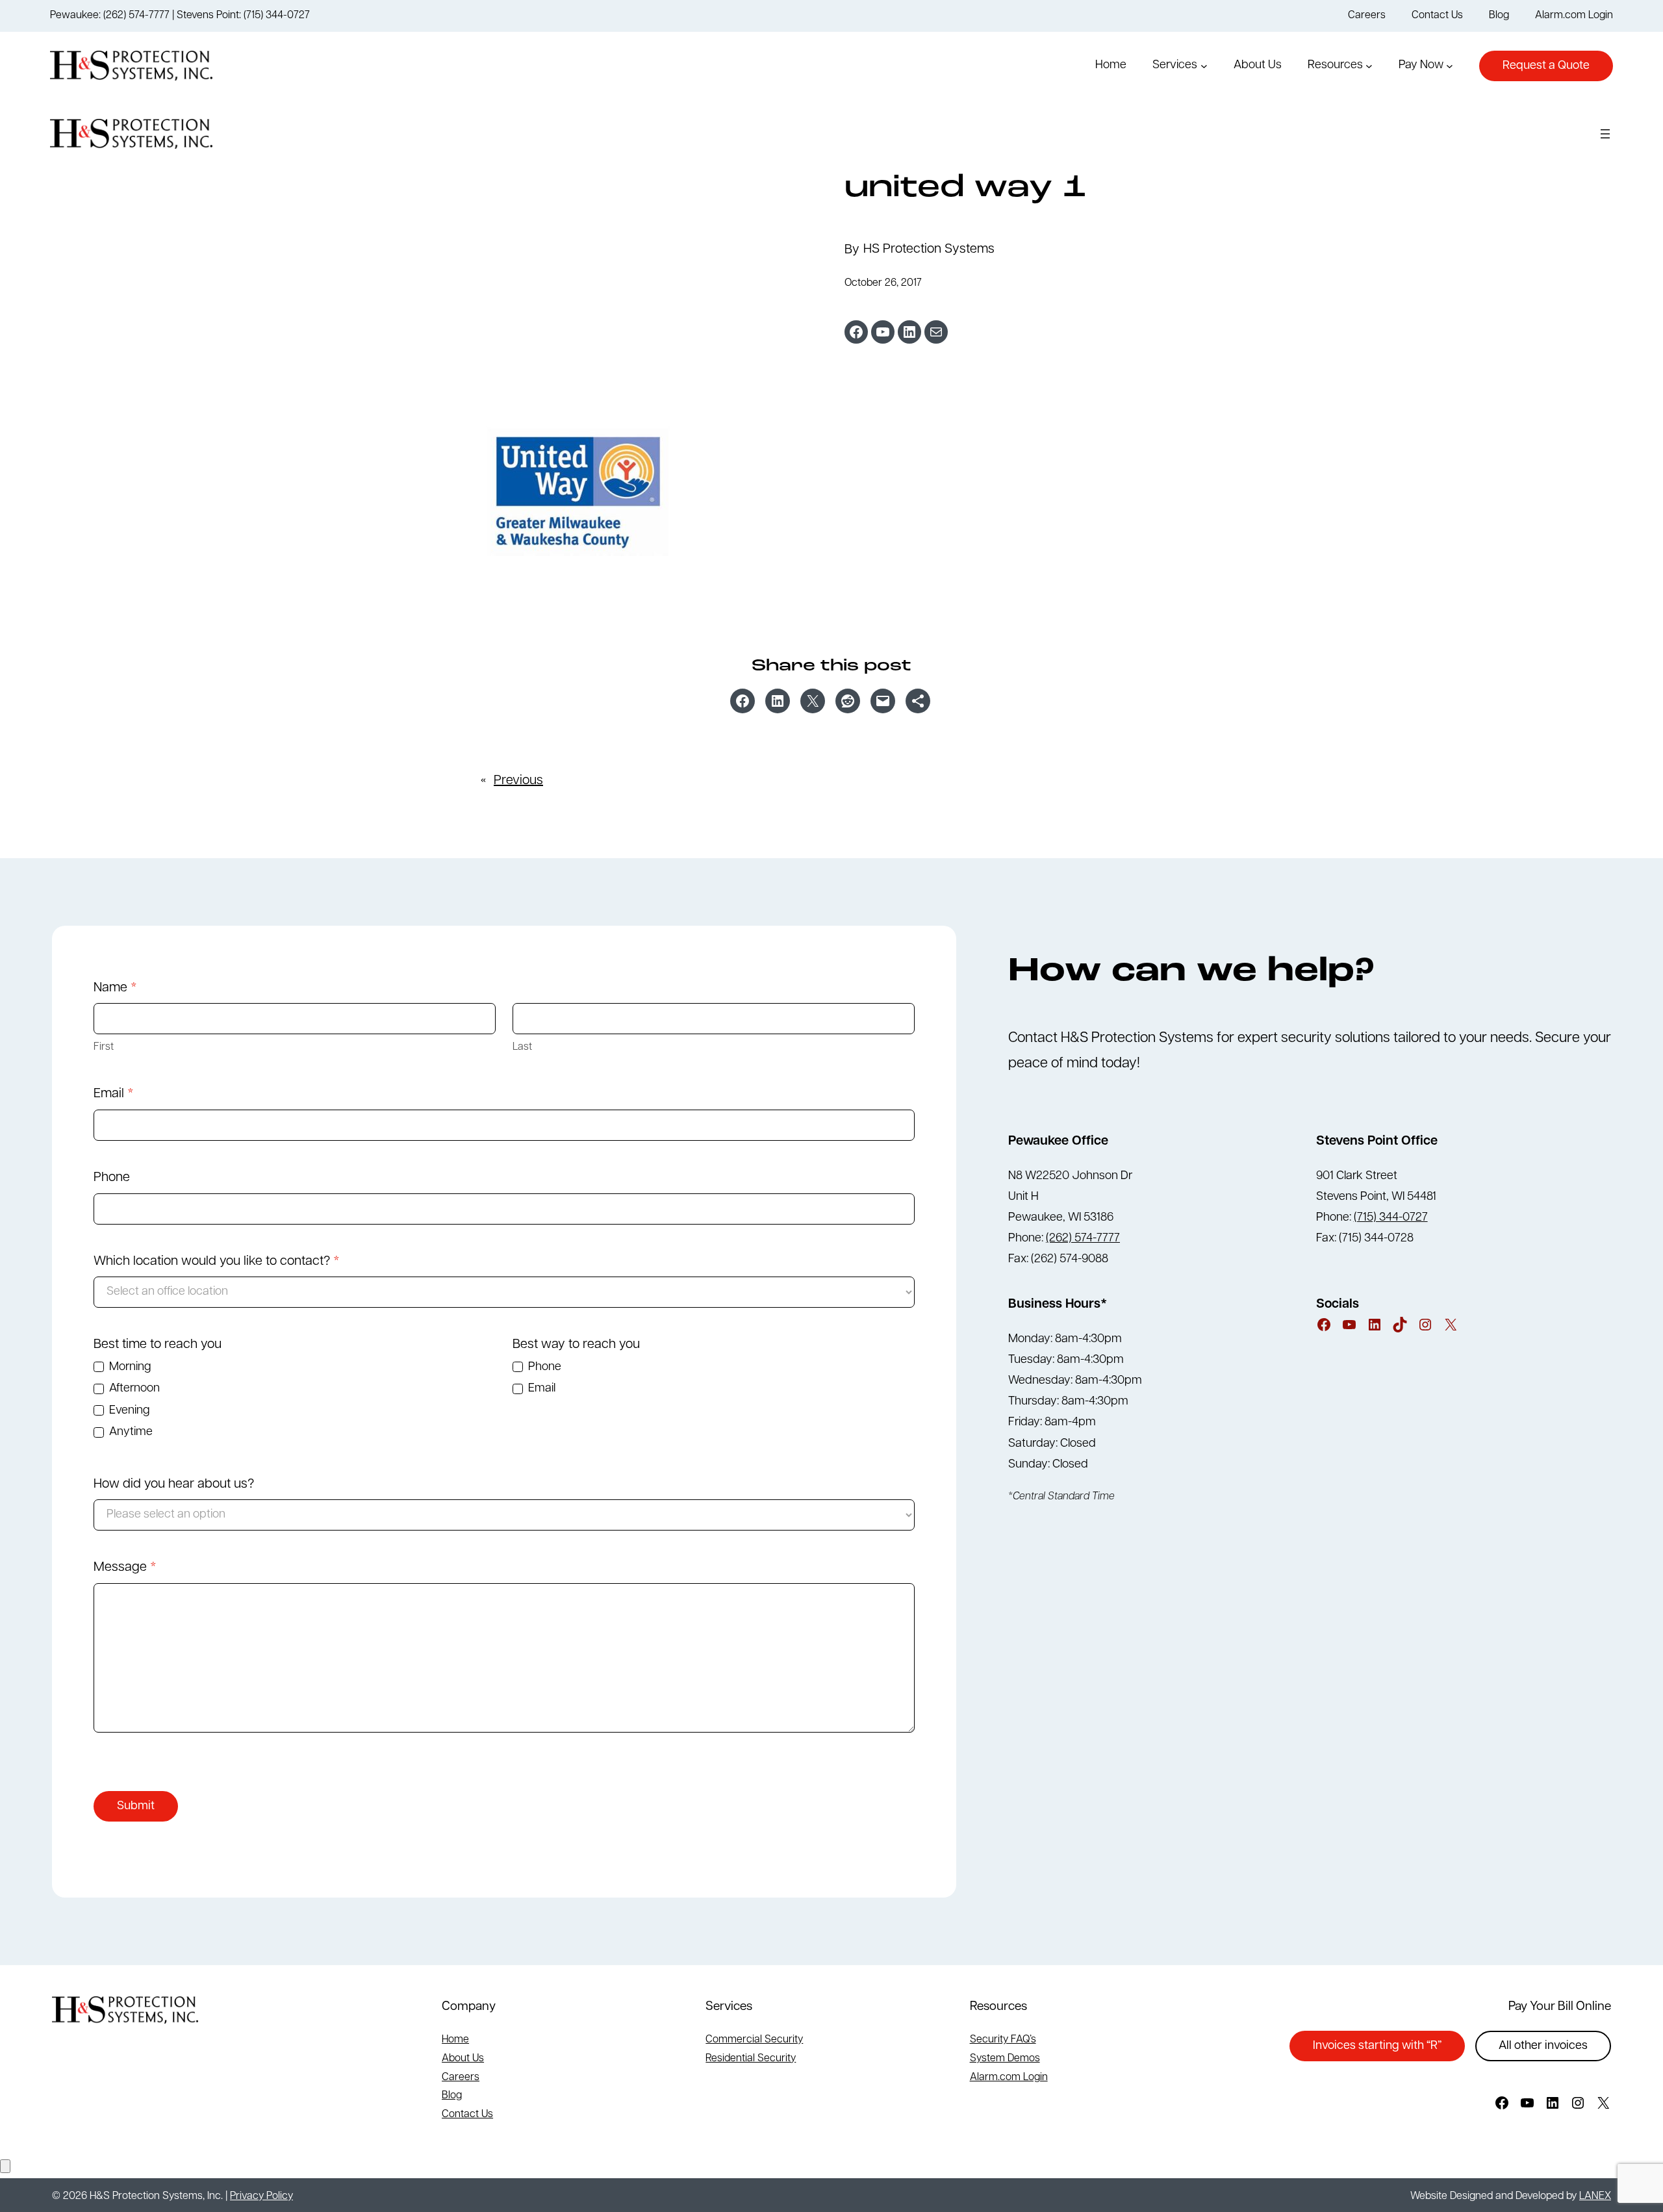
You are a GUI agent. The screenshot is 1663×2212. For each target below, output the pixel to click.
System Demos (1005, 2059)
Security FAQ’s (1003, 2040)
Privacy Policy (261, 2196)
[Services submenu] (1204, 66)
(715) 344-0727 (1391, 1218)
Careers (461, 2078)
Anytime (130, 1432)
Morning (129, 1367)
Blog (452, 2096)
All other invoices (1543, 2046)
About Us (463, 2059)
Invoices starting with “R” (1377, 2046)
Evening (128, 1411)
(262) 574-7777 (1083, 1239)
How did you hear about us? (174, 1484)
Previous (518, 781)
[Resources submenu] (1369, 66)
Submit (136, 1807)
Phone (112, 1178)
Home (455, 2040)
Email (114, 1094)
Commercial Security (754, 2040)
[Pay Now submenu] (1450, 66)
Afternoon (133, 1389)
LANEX (1595, 2196)
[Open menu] (1605, 134)
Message (125, 1568)
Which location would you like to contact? (217, 1262)
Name (115, 988)
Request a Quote (1546, 66)
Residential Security (751, 2059)
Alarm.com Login (1009, 2078)
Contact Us (467, 2115)
